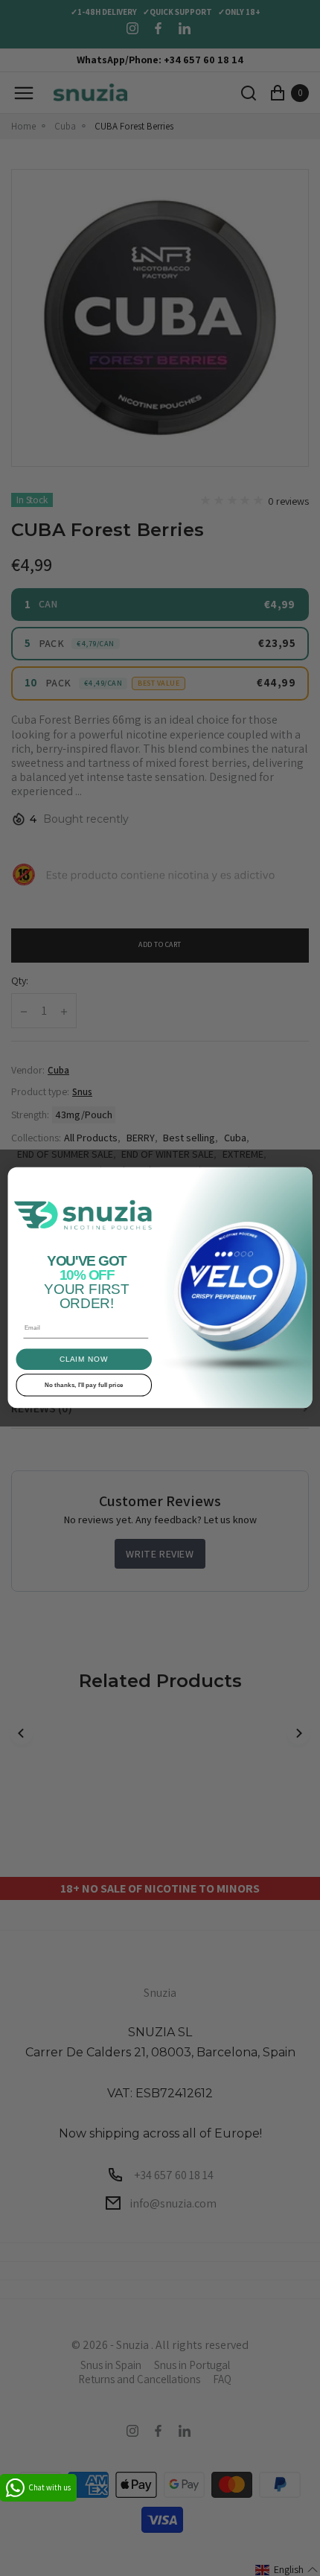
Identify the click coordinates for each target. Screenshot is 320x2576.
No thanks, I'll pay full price (84, 1385)
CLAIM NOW (84, 1359)
